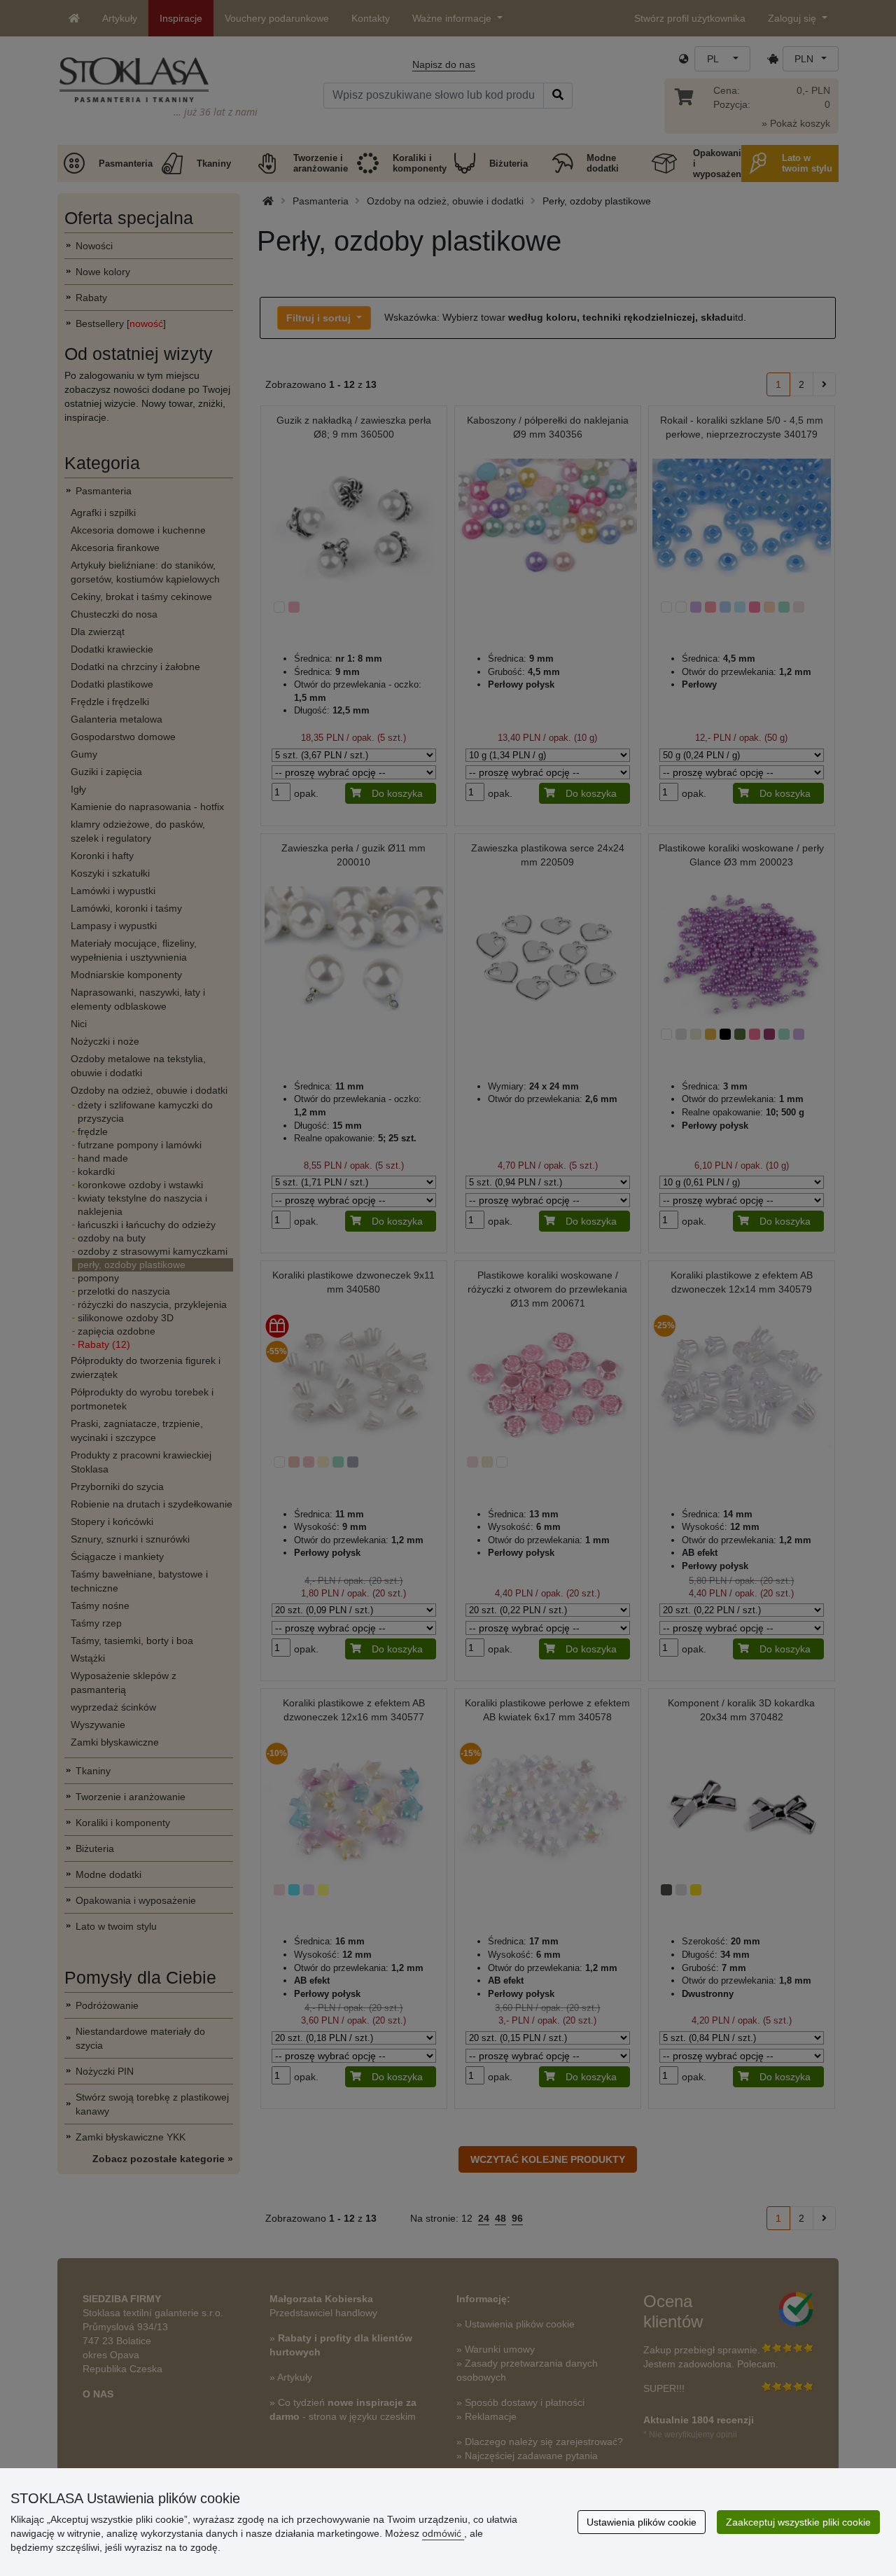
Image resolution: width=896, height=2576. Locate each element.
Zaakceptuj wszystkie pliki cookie (798, 2522)
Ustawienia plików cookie (642, 2522)
